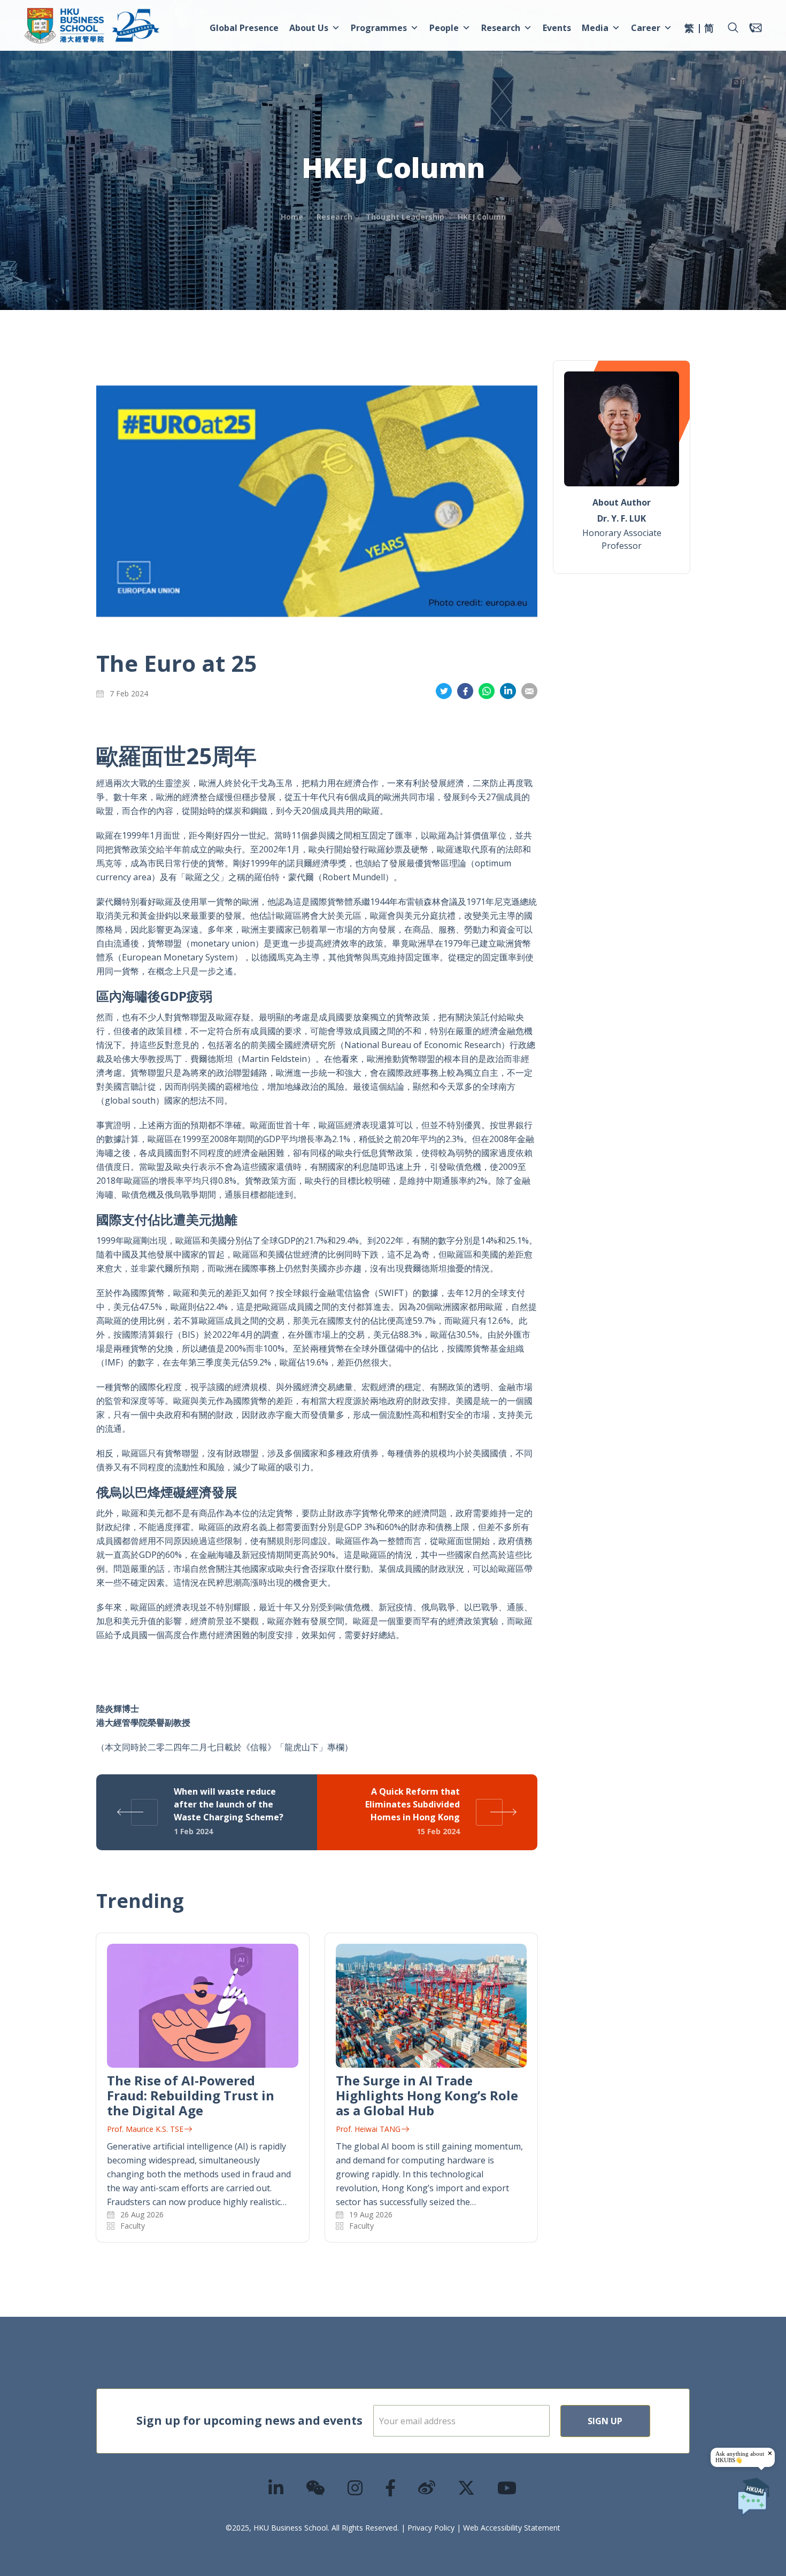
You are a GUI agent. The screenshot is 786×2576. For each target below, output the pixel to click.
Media (595, 28)
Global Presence (244, 28)
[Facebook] (391, 2488)
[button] (733, 28)
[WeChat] (316, 2488)
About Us (309, 28)
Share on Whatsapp (487, 691)
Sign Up (605, 2421)
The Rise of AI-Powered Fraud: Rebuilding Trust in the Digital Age (191, 2095)
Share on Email (529, 691)
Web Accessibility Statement (512, 2528)
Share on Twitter (444, 691)
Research (501, 28)
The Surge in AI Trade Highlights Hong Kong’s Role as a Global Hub (427, 2095)
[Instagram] (356, 2488)
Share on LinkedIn (508, 691)
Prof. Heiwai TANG (368, 2129)
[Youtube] (507, 2488)
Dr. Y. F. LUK (622, 518)
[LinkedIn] (276, 2488)
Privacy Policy (431, 2528)
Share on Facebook (465, 691)
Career (646, 28)
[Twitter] (467, 2488)
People (444, 28)
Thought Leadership (405, 217)
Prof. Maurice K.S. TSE (145, 2129)
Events (557, 28)
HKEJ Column (482, 217)
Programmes (379, 28)
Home (292, 217)
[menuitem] (689, 29)
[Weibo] (427, 2488)
